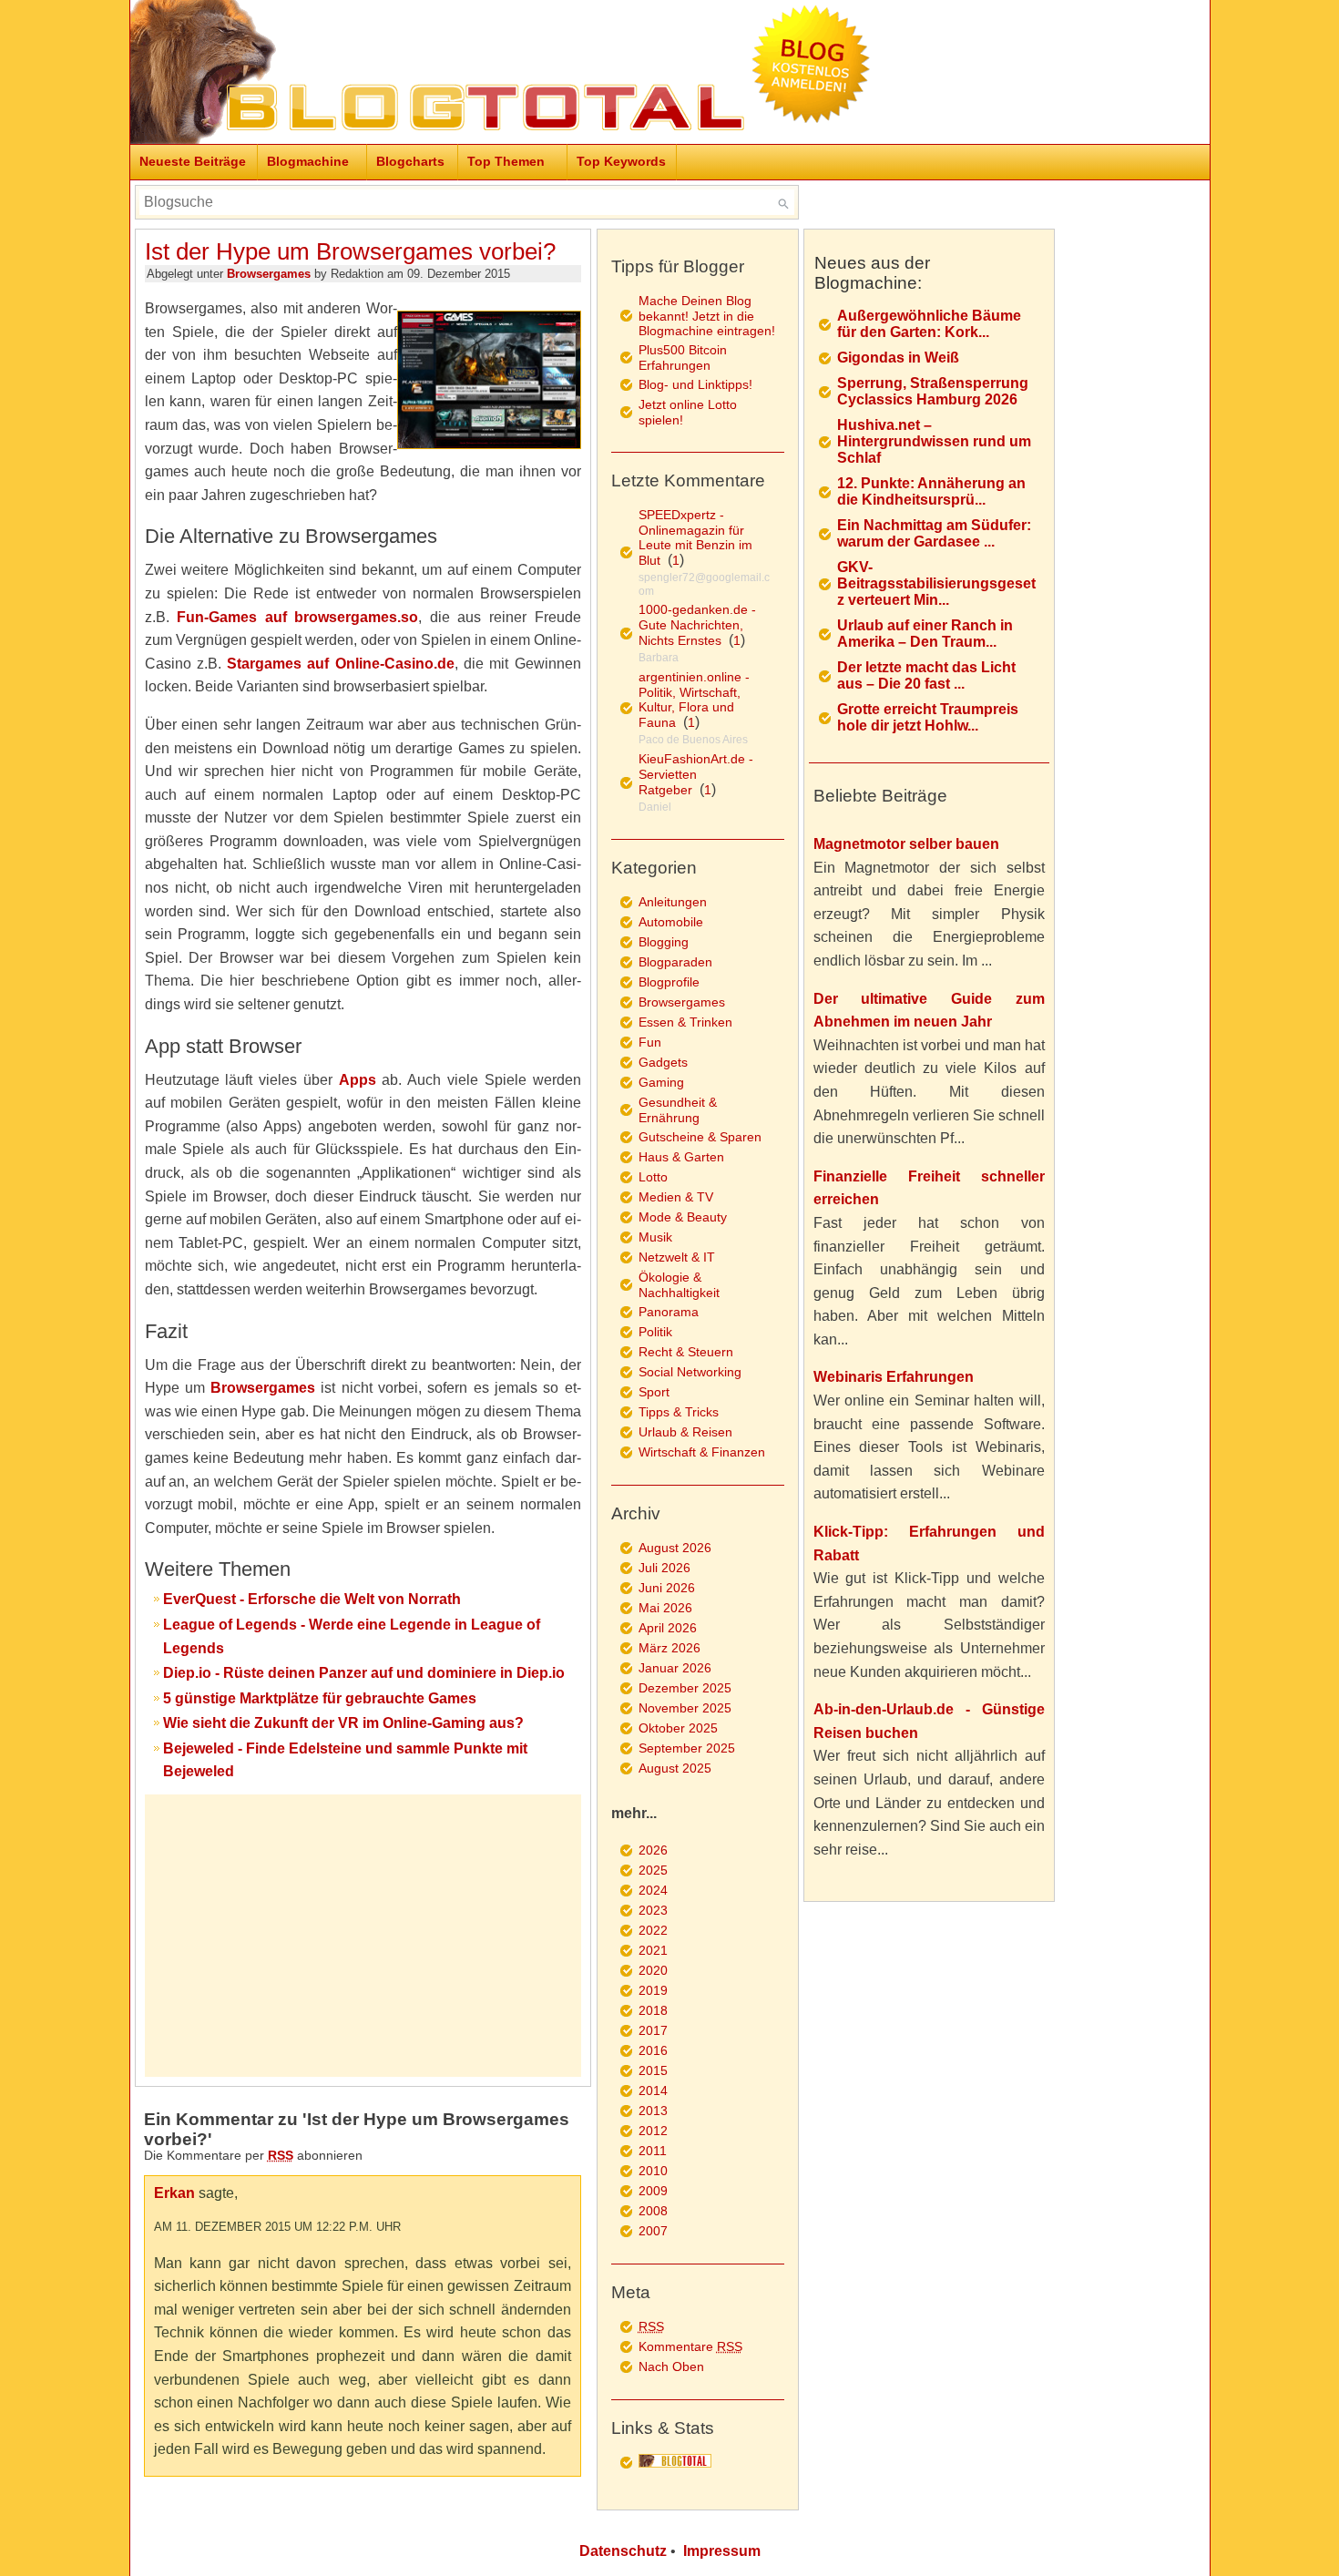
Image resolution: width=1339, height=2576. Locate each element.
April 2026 (668, 1628)
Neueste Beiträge (193, 161)
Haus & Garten (681, 1157)
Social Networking (690, 1372)
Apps (358, 1080)
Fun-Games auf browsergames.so (297, 617)
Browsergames (269, 274)
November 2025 (685, 1708)
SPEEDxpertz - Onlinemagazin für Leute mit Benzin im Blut (695, 537)
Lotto (653, 1177)
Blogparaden (675, 962)
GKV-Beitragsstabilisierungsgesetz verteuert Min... (936, 583)
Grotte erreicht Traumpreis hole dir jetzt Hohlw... (928, 717)
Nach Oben (671, 2366)
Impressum (722, 2551)
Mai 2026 (665, 1608)
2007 (653, 2231)
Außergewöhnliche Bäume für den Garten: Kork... (929, 324)
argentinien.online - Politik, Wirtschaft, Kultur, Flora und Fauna (694, 700)
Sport (654, 1392)
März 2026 (669, 1648)
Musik (655, 1237)
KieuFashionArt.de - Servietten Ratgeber (696, 774)
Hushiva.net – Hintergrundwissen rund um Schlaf (934, 441)
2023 (653, 1910)
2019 (653, 1990)
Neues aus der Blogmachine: (872, 273)
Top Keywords (621, 161)
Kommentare (690, 2346)
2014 (653, 2090)
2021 (653, 1950)
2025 (653, 1870)
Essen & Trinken (685, 1022)
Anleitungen (673, 902)
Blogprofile (669, 982)
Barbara (659, 658)
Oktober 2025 (678, 1728)
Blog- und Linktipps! (695, 384)
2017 (653, 2030)
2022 (653, 1930)
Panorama (669, 1312)
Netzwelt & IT (677, 1257)
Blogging (664, 942)
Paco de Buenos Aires (693, 740)
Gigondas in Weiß (898, 358)
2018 (653, 2010)
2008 (653, 2211)
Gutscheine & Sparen (700, 1137)
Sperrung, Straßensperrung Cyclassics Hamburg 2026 (933, 391)
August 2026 (675, 1548)
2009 (653, 2191)
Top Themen (506, 161)
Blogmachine (308, 161)
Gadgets (663, 1062)
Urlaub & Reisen (685, 1432)
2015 (653, 2070)
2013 (653, 2111)
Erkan (174, 2193)
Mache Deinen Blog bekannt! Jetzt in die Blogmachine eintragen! (707, 316)
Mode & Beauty (683, 1217)
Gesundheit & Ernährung (678, 1110)
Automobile (671, 922)
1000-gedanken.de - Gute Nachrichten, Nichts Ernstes (697, 625)
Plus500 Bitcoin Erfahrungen (683, 358)
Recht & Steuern (686, 1352)
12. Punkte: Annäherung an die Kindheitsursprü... (931, 491)
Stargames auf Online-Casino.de (341, 664)
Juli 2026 (664, 1568)
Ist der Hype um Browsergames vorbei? (350, 251)
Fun (650, 1042)
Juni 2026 (667, 1588)
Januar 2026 (675, 1668)
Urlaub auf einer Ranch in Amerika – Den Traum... (925, 634)
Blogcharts (410, 161)
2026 (653, 1850)
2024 (653, 1890)
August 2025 (675, 1768)
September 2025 (687, 1748)
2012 (653, 2131)
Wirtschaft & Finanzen (702, 1452)
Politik (655, 1332)
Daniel (655, 807)
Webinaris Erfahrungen (894, 1377)
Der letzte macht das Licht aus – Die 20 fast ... (926, 675)
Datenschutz (623, 2551)
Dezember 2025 (685, 1688)
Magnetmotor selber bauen (906, 844)
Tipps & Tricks (679, 1412)
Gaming (661, 1082)
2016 (653, 2050)
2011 (653, 2151)
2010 (653, 2171)
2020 (653, 1970)
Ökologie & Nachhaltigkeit (679, 1285)
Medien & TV (676, 1197)
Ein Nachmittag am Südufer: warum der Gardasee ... (934, 533)
